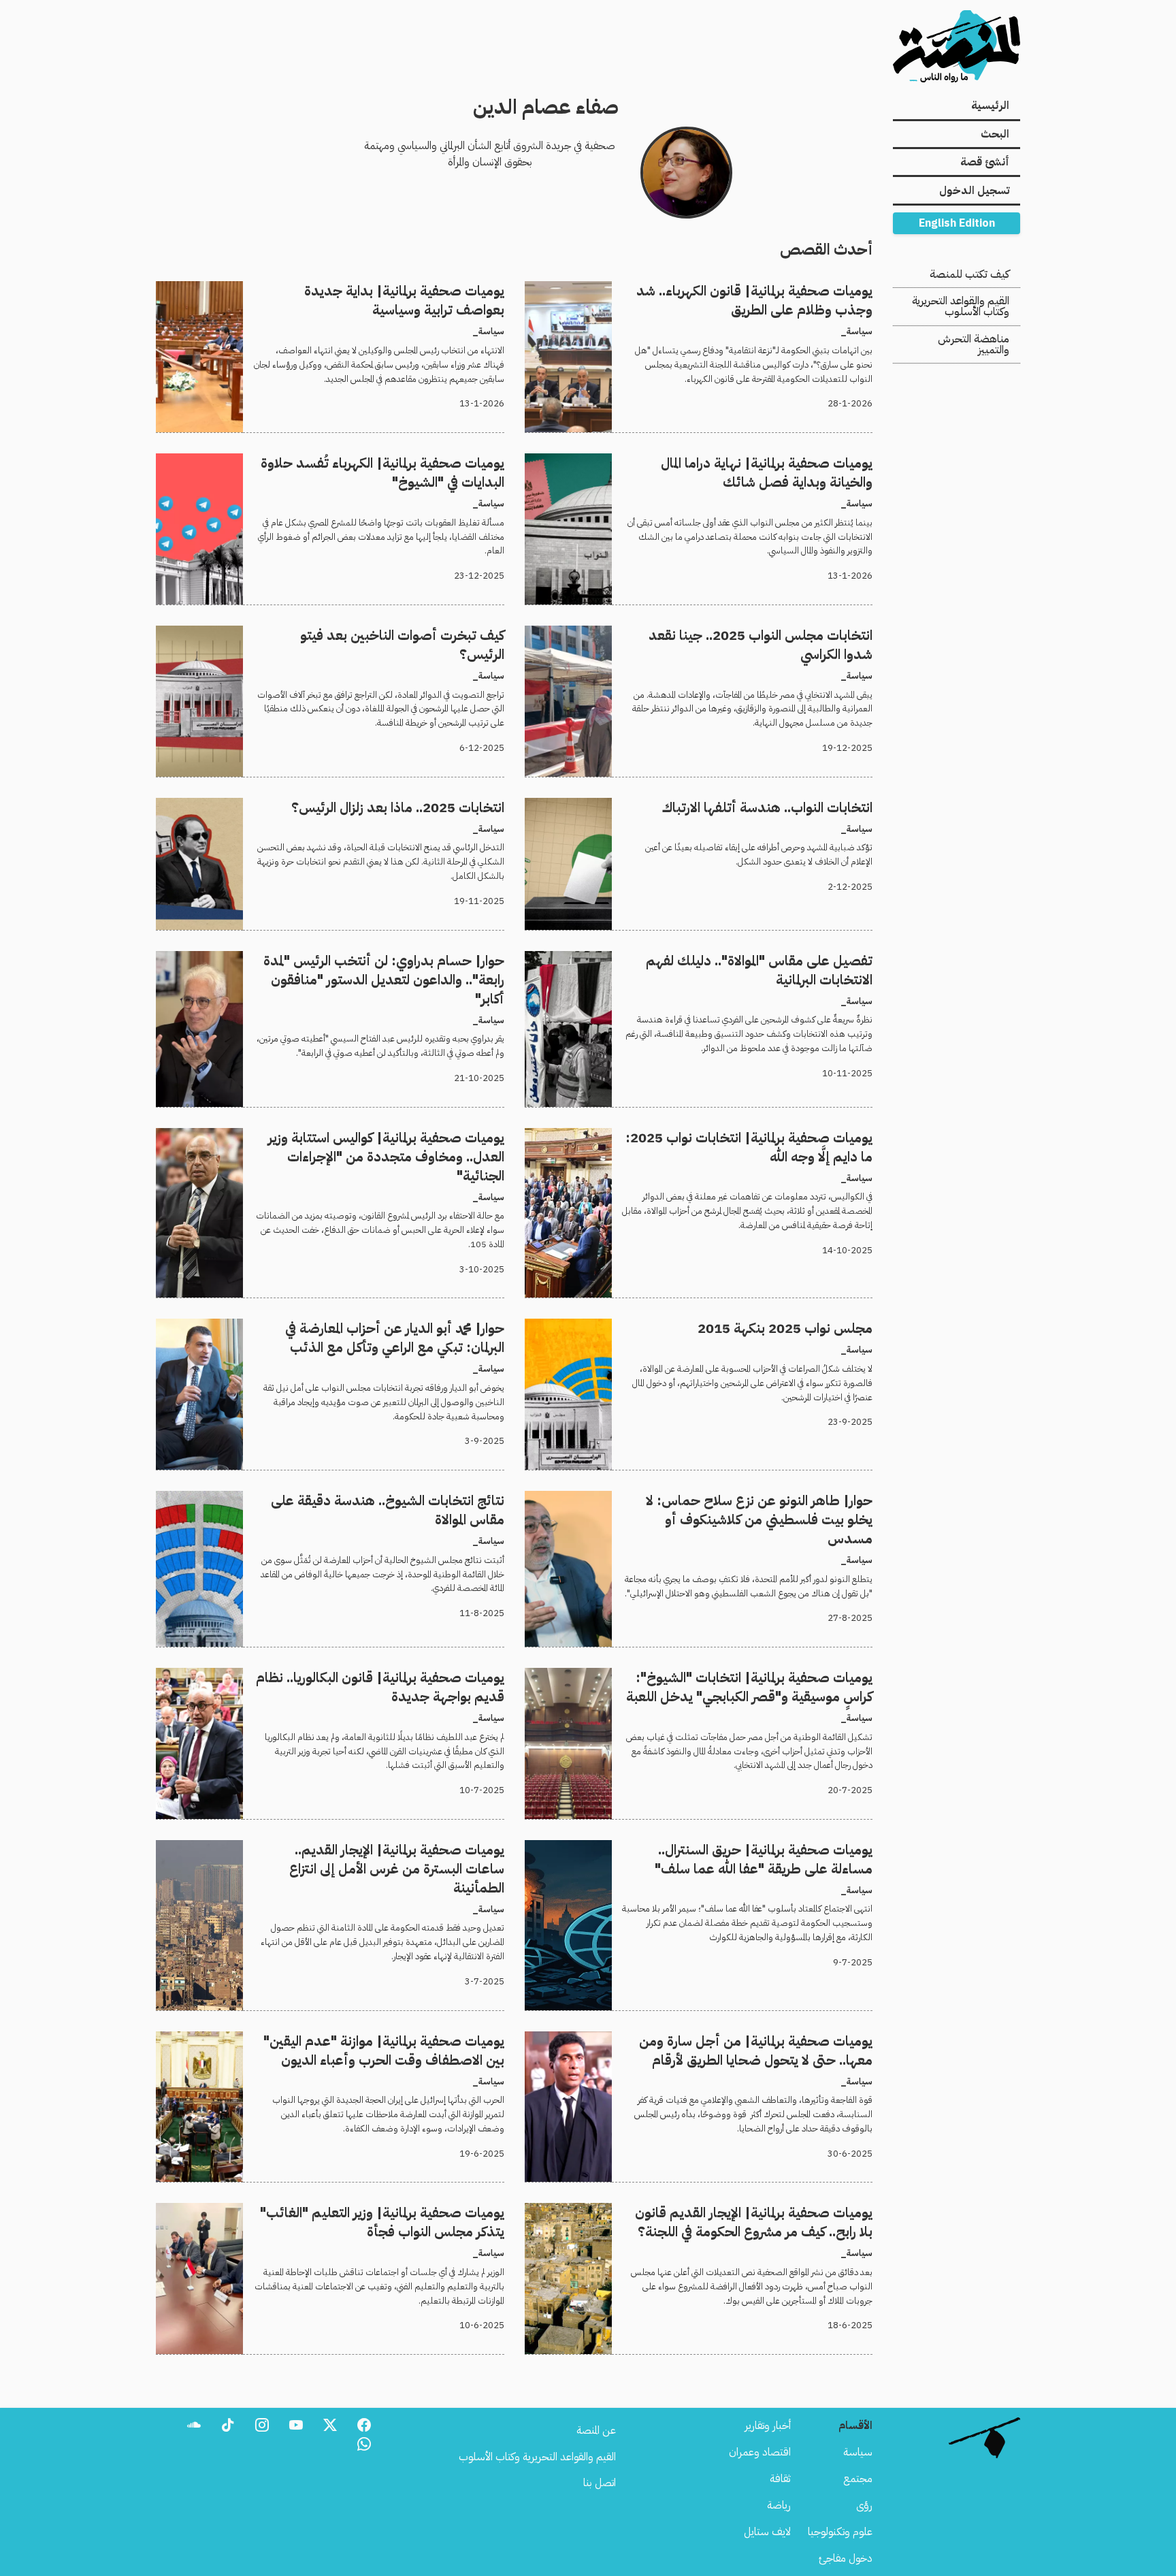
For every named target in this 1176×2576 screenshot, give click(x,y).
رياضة (779, 2505)
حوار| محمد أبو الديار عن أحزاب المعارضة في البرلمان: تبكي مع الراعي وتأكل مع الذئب (347, 1327)
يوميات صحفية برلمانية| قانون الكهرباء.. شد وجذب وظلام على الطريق (733, 289)
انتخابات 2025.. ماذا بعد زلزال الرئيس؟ (424, 806)
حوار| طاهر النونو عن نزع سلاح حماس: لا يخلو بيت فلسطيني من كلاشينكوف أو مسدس (712, 1507)
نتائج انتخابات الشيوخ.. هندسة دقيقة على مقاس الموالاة (392, 1499)
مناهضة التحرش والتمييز (974, 344)
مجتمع (858, 2479)
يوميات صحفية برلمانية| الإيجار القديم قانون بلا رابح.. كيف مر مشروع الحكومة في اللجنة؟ (714, 2219)
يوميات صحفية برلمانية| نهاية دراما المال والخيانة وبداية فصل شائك (740, 462)
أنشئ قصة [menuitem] (985, 162)
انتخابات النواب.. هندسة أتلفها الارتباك (797, 806)
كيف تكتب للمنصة (969, 274)
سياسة (858, 2452)
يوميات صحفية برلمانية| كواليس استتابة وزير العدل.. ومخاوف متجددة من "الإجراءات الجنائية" (334, 1144)
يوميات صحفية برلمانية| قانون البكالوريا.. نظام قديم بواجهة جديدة (373, 1676)
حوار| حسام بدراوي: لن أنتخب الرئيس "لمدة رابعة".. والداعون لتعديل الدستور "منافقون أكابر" (349, 967)
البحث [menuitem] (995, 134)
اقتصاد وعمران (760, 2452)
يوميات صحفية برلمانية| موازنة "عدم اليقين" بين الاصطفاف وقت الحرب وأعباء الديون (332, 2040)
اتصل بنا (600, 2483)
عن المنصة (596, 2430)
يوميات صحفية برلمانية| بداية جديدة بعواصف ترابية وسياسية (382, 289)
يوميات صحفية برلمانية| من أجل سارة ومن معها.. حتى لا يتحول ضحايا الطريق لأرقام (704, 2040)
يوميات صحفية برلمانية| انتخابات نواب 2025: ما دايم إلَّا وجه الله (742, 1136)
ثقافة (780, 2479)
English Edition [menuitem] (957, 223)
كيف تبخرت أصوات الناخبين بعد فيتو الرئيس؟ (412, 634)
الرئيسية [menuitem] (990, 106)
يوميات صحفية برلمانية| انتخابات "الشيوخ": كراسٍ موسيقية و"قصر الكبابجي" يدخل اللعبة (705, 1684)
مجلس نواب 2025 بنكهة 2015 (804, 1327)
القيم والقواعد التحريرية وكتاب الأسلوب (961, 306)
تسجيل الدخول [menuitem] (974, 191)
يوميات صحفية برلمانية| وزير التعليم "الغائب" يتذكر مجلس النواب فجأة (362, 2211)
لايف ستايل (767, 2532)
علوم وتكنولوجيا (840, 2532)
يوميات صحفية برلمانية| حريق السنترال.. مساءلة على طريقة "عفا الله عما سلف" (713, 1848)
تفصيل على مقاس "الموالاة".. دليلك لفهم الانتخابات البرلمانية (754, 959)
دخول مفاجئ (846, 2558)
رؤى (864, 2505)
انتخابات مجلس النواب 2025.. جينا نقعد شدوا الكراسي (759, 634)
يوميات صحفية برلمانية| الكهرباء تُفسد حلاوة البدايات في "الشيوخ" (374, 462)
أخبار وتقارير (768, 2426)
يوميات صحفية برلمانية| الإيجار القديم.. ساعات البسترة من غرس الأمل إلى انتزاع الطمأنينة (347, 1856)
